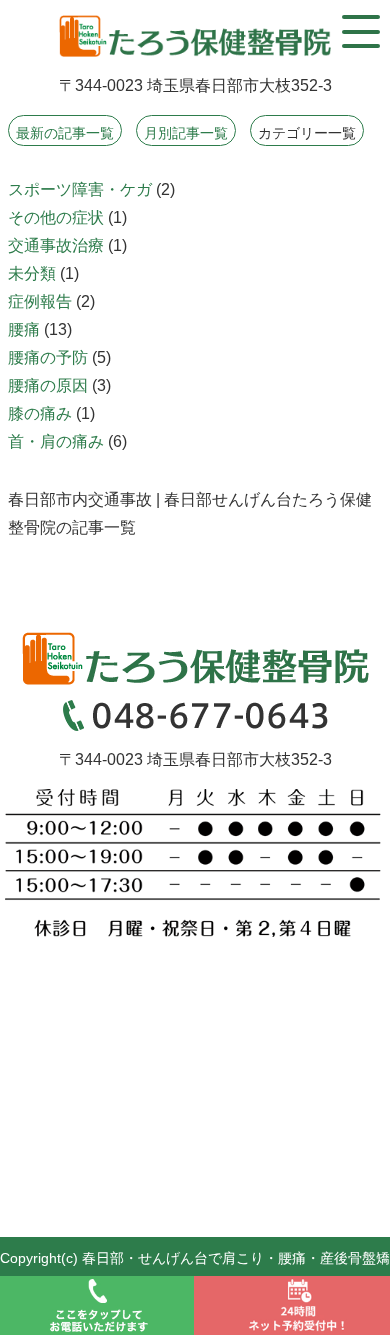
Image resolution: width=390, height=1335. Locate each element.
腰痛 (24, 329)
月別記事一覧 (186, 133)
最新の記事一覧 (65, 133)
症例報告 (40, 301)
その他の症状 (56, 217)
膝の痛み (40, 413)
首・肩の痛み (56, 441)
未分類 (32, 273)
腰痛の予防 (48, 357)
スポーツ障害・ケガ (80, 189)
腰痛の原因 (48, 385)
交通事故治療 (56, 245)
